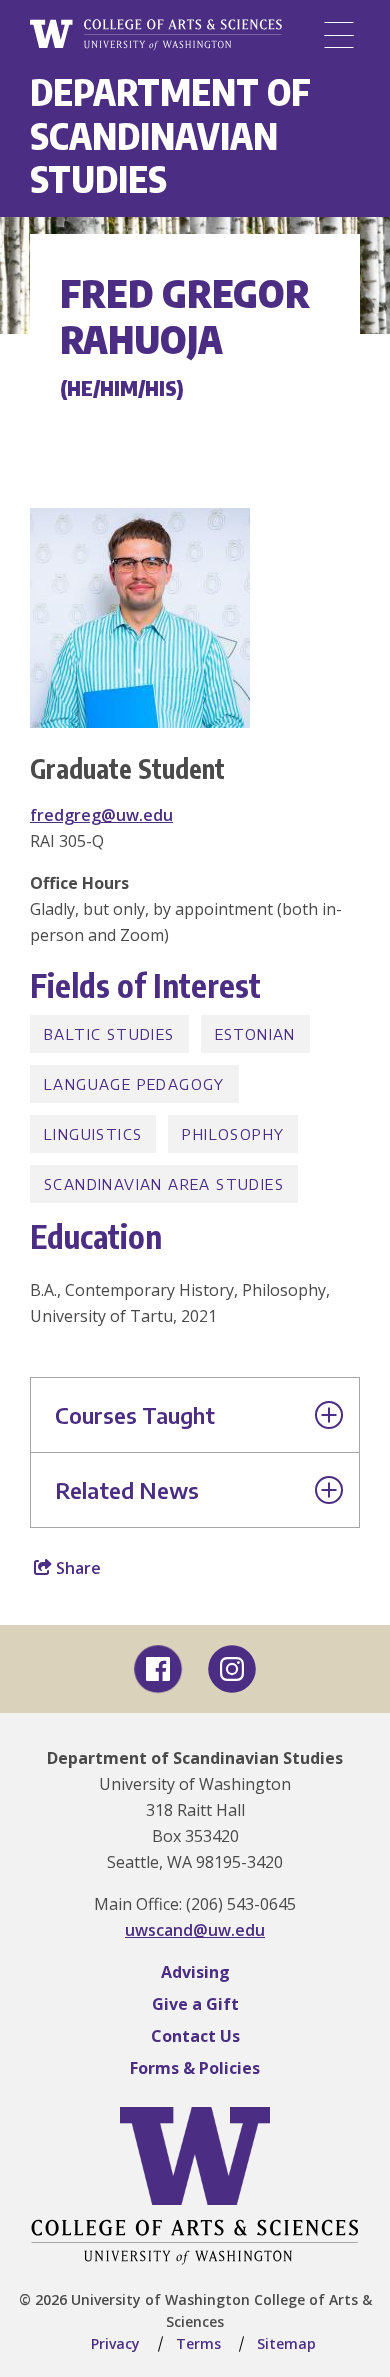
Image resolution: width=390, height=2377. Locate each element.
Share (76, 1568)
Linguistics (93, 1134)
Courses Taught (135, 1415)
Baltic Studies (109, 1034)
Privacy (115, 2343)
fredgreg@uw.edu (101, 815)
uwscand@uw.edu (195, 1930)
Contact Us (195, 2036)
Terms (198, 2343)
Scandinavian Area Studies (164, 1184)
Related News (127, 1490)
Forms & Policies (195, 2068)
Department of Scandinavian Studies (170, 135)
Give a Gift (195, 2004)
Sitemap (286, 2343)
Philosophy (233, 1134)
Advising (195, 1972)
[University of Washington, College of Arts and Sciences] (156, 35)
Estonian (255, 1034)
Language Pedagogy (134, 1084)
